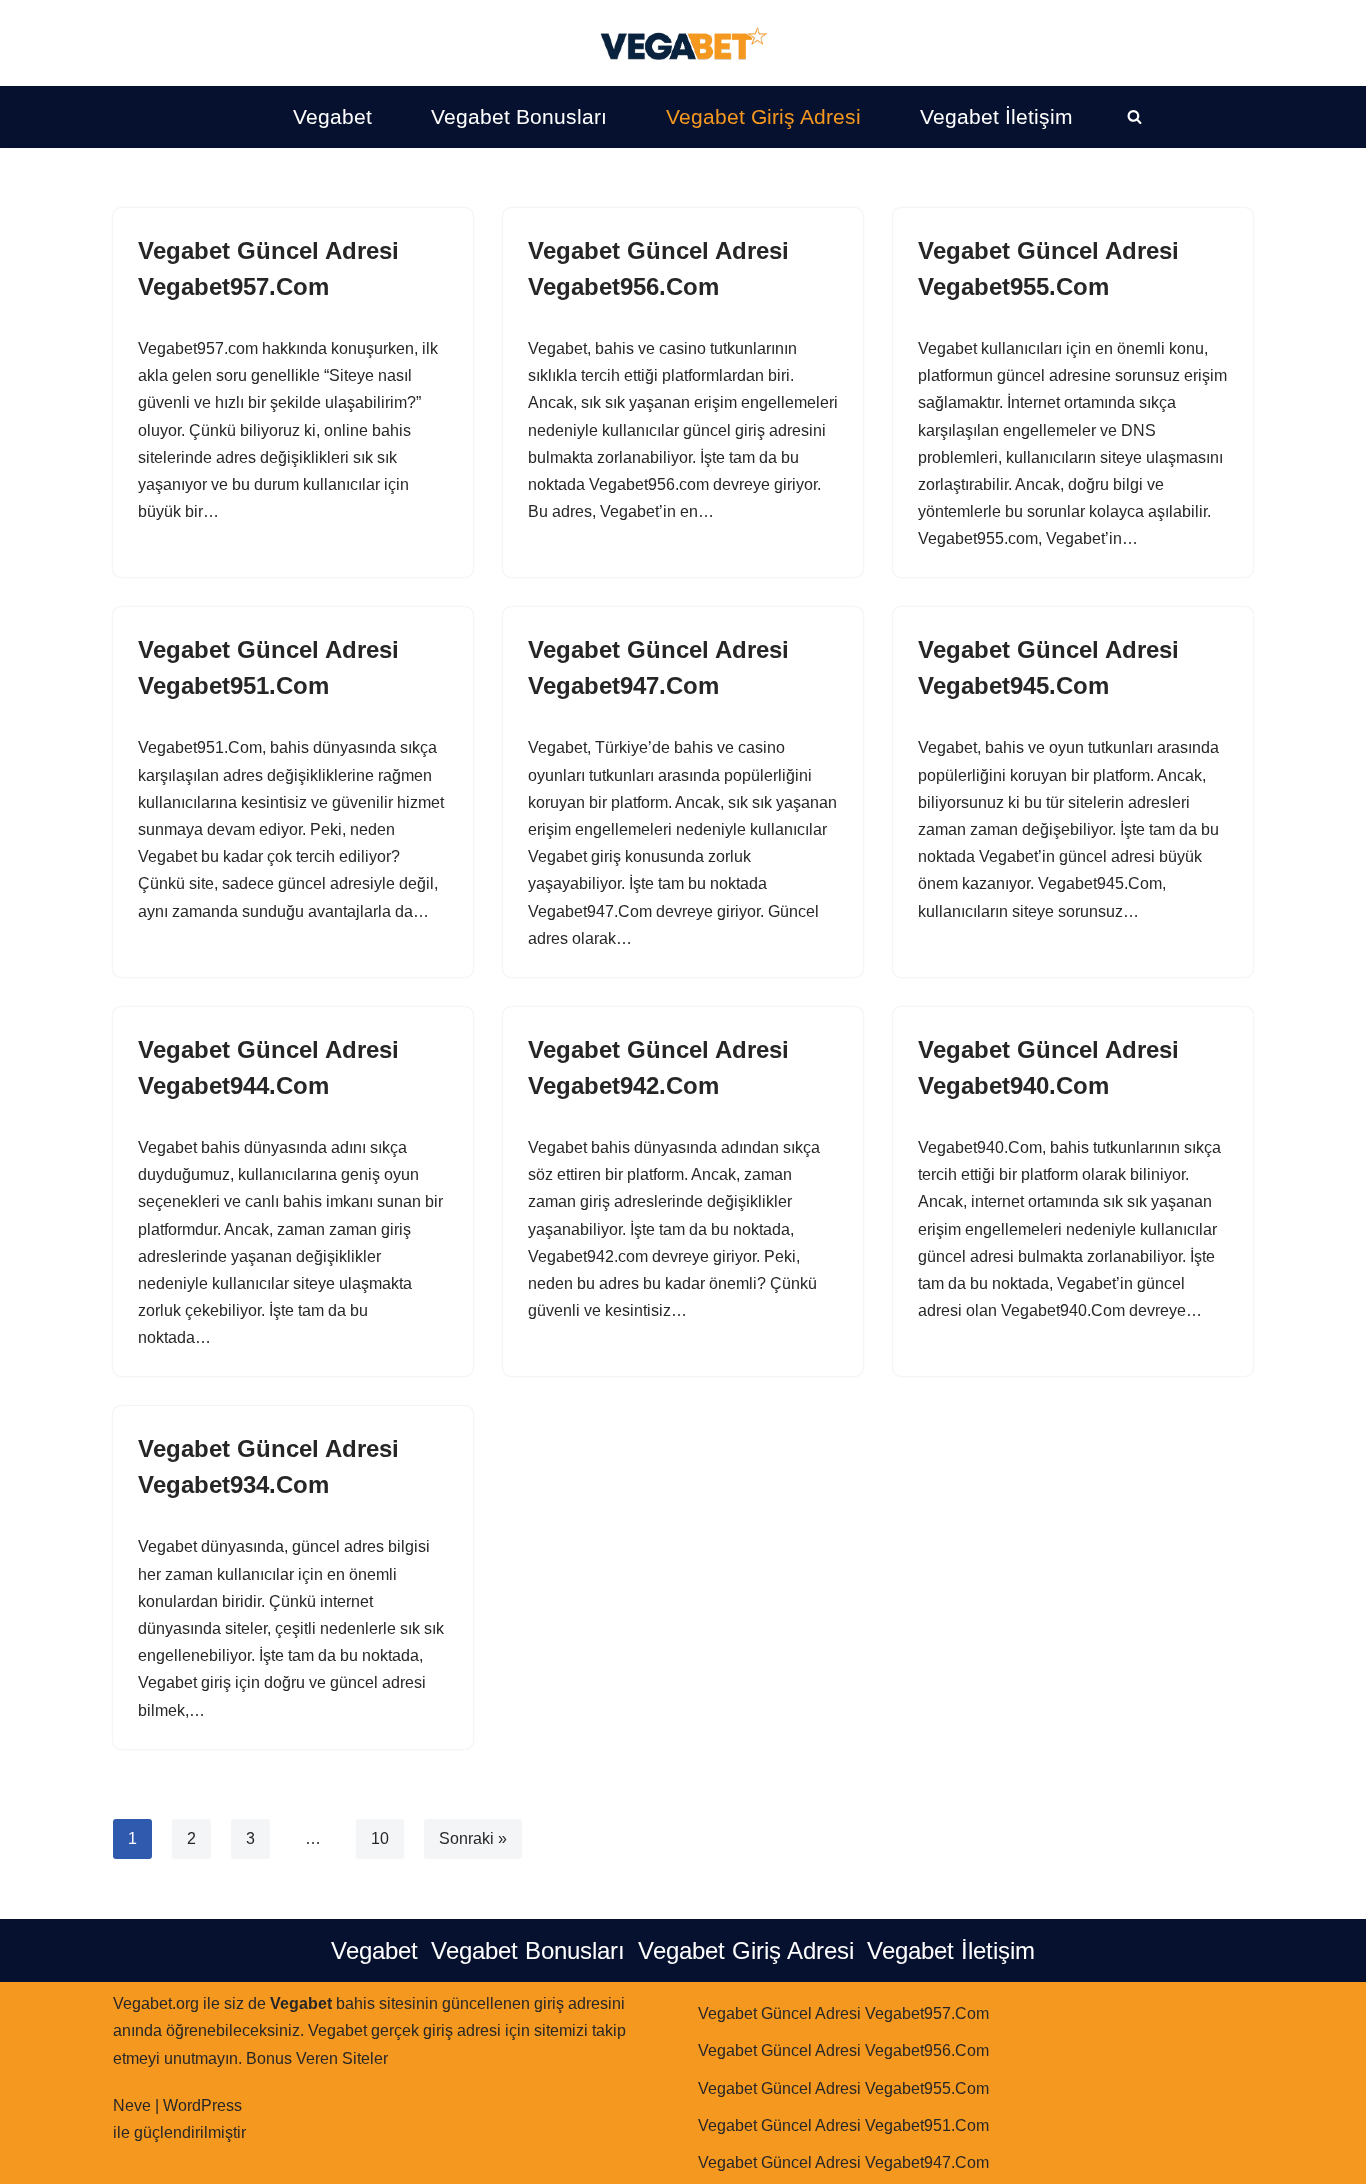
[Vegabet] (683, 43)
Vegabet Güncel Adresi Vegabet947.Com (843, 2162)
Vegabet (332, 116)
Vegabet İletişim (996, 116)
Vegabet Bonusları (519, 116)
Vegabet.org (156, 2003)
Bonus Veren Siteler (317, 2058)
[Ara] (1134, 116)
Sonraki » (473, 1838)
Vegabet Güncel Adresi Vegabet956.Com (843, 2050)
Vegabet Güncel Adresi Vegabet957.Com (843, 2013)
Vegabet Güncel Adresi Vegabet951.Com (843, 2125)
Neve (132, 2105)
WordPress (202, 2105)
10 (380, 1838)
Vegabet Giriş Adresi (763, 116)
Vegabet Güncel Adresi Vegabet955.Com (843, 2088)
